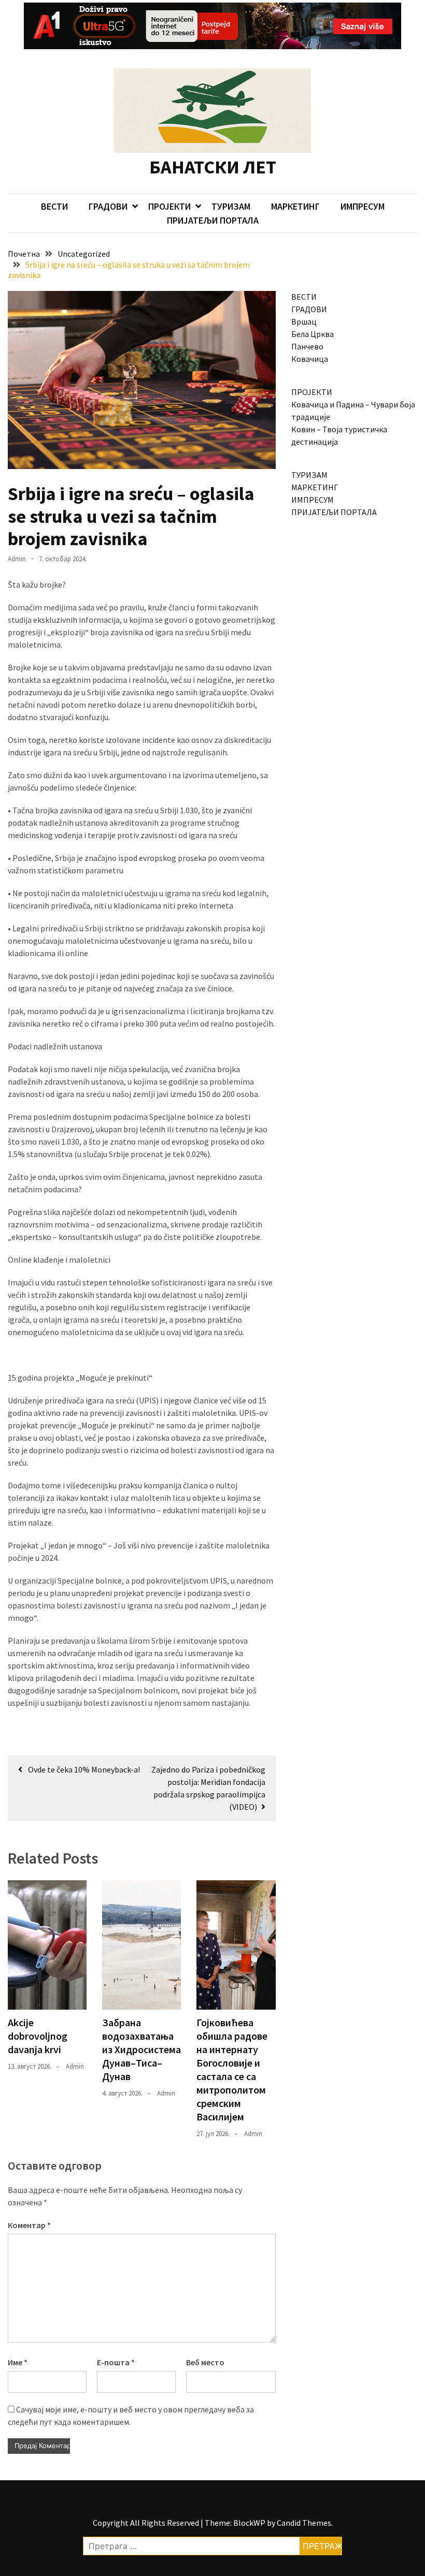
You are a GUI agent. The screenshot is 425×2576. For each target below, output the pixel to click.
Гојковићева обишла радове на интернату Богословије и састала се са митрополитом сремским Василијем (232, 2069)
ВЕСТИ (54, 206)
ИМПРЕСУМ (363, 206)
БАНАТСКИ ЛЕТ (213, 167)
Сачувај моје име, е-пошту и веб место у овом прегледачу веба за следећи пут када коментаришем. (131, 2416)
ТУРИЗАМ (231, 206)
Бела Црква (313, 334)
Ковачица (310, 359)
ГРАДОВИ (108, 206)
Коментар (29, 2225)
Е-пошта (116, 2362)
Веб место (205, 2362)
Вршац (304, 321)
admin (17, 559)
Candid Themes (304, 2523)
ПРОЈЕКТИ (169, 206)
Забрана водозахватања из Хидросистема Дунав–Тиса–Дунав (141, 2049)
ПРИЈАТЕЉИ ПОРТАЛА (213, 220)
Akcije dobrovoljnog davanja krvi (38, 2036)
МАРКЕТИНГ (295, 206)
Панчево (307, 346)
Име (18, 2362)
